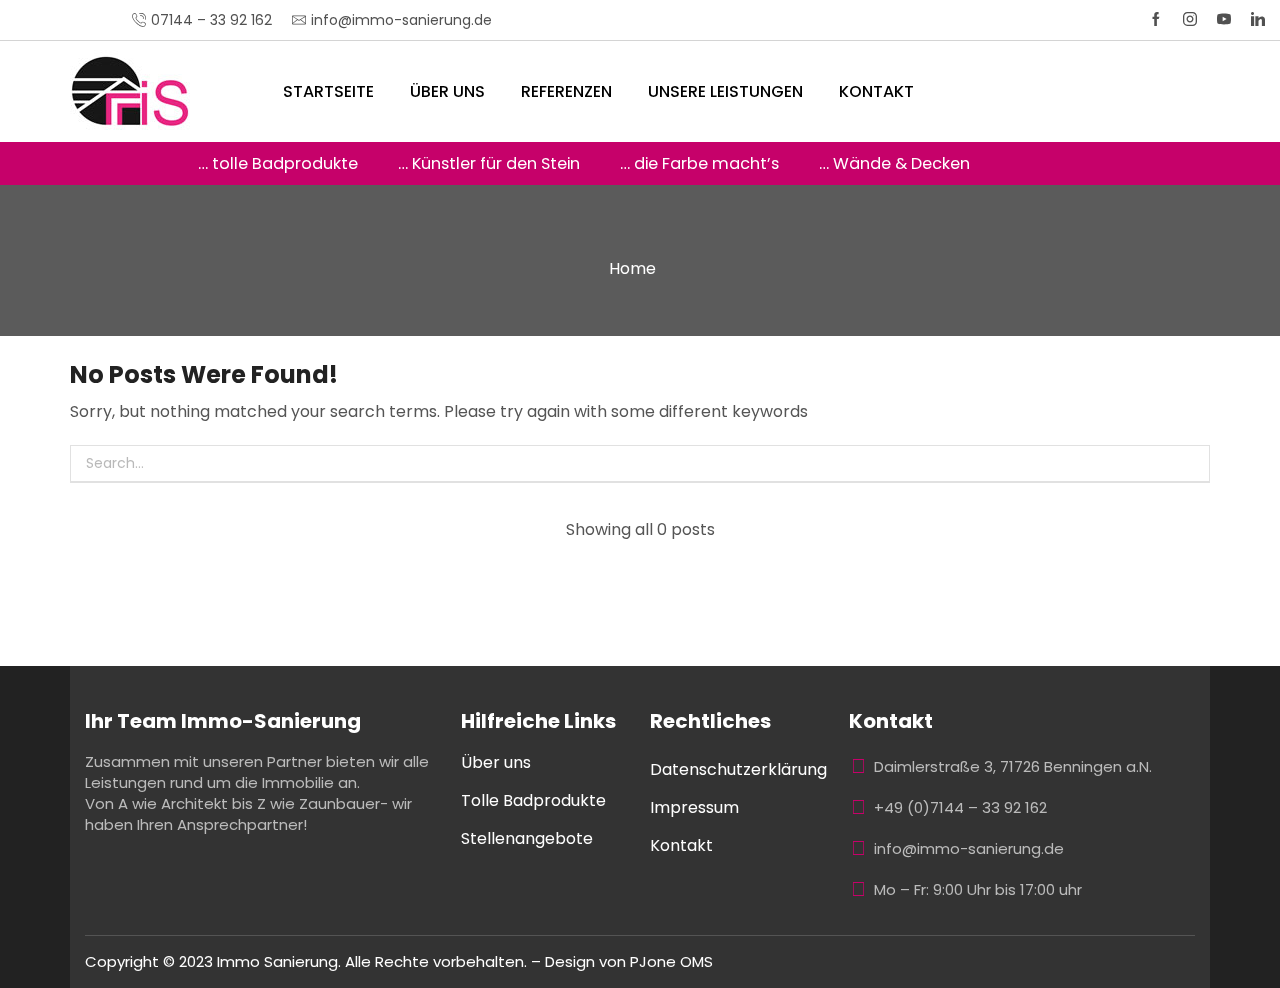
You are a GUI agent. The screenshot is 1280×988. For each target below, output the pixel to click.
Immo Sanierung (277, 961)
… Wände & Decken (894, 163)
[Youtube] (1224, 20)
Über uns (447, 91)
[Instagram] (1190, 20)
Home (632, 268)
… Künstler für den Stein (489, 163)
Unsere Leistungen (725, 91)
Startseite (328, 91)
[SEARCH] (1191, 463)
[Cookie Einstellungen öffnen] (44, 963)
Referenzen (566, 91)
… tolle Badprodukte (278, 163)
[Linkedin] (1258, 20)
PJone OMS (671, 961)
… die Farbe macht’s (699, 163)
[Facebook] (1156, 20)
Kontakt (876, 91)
